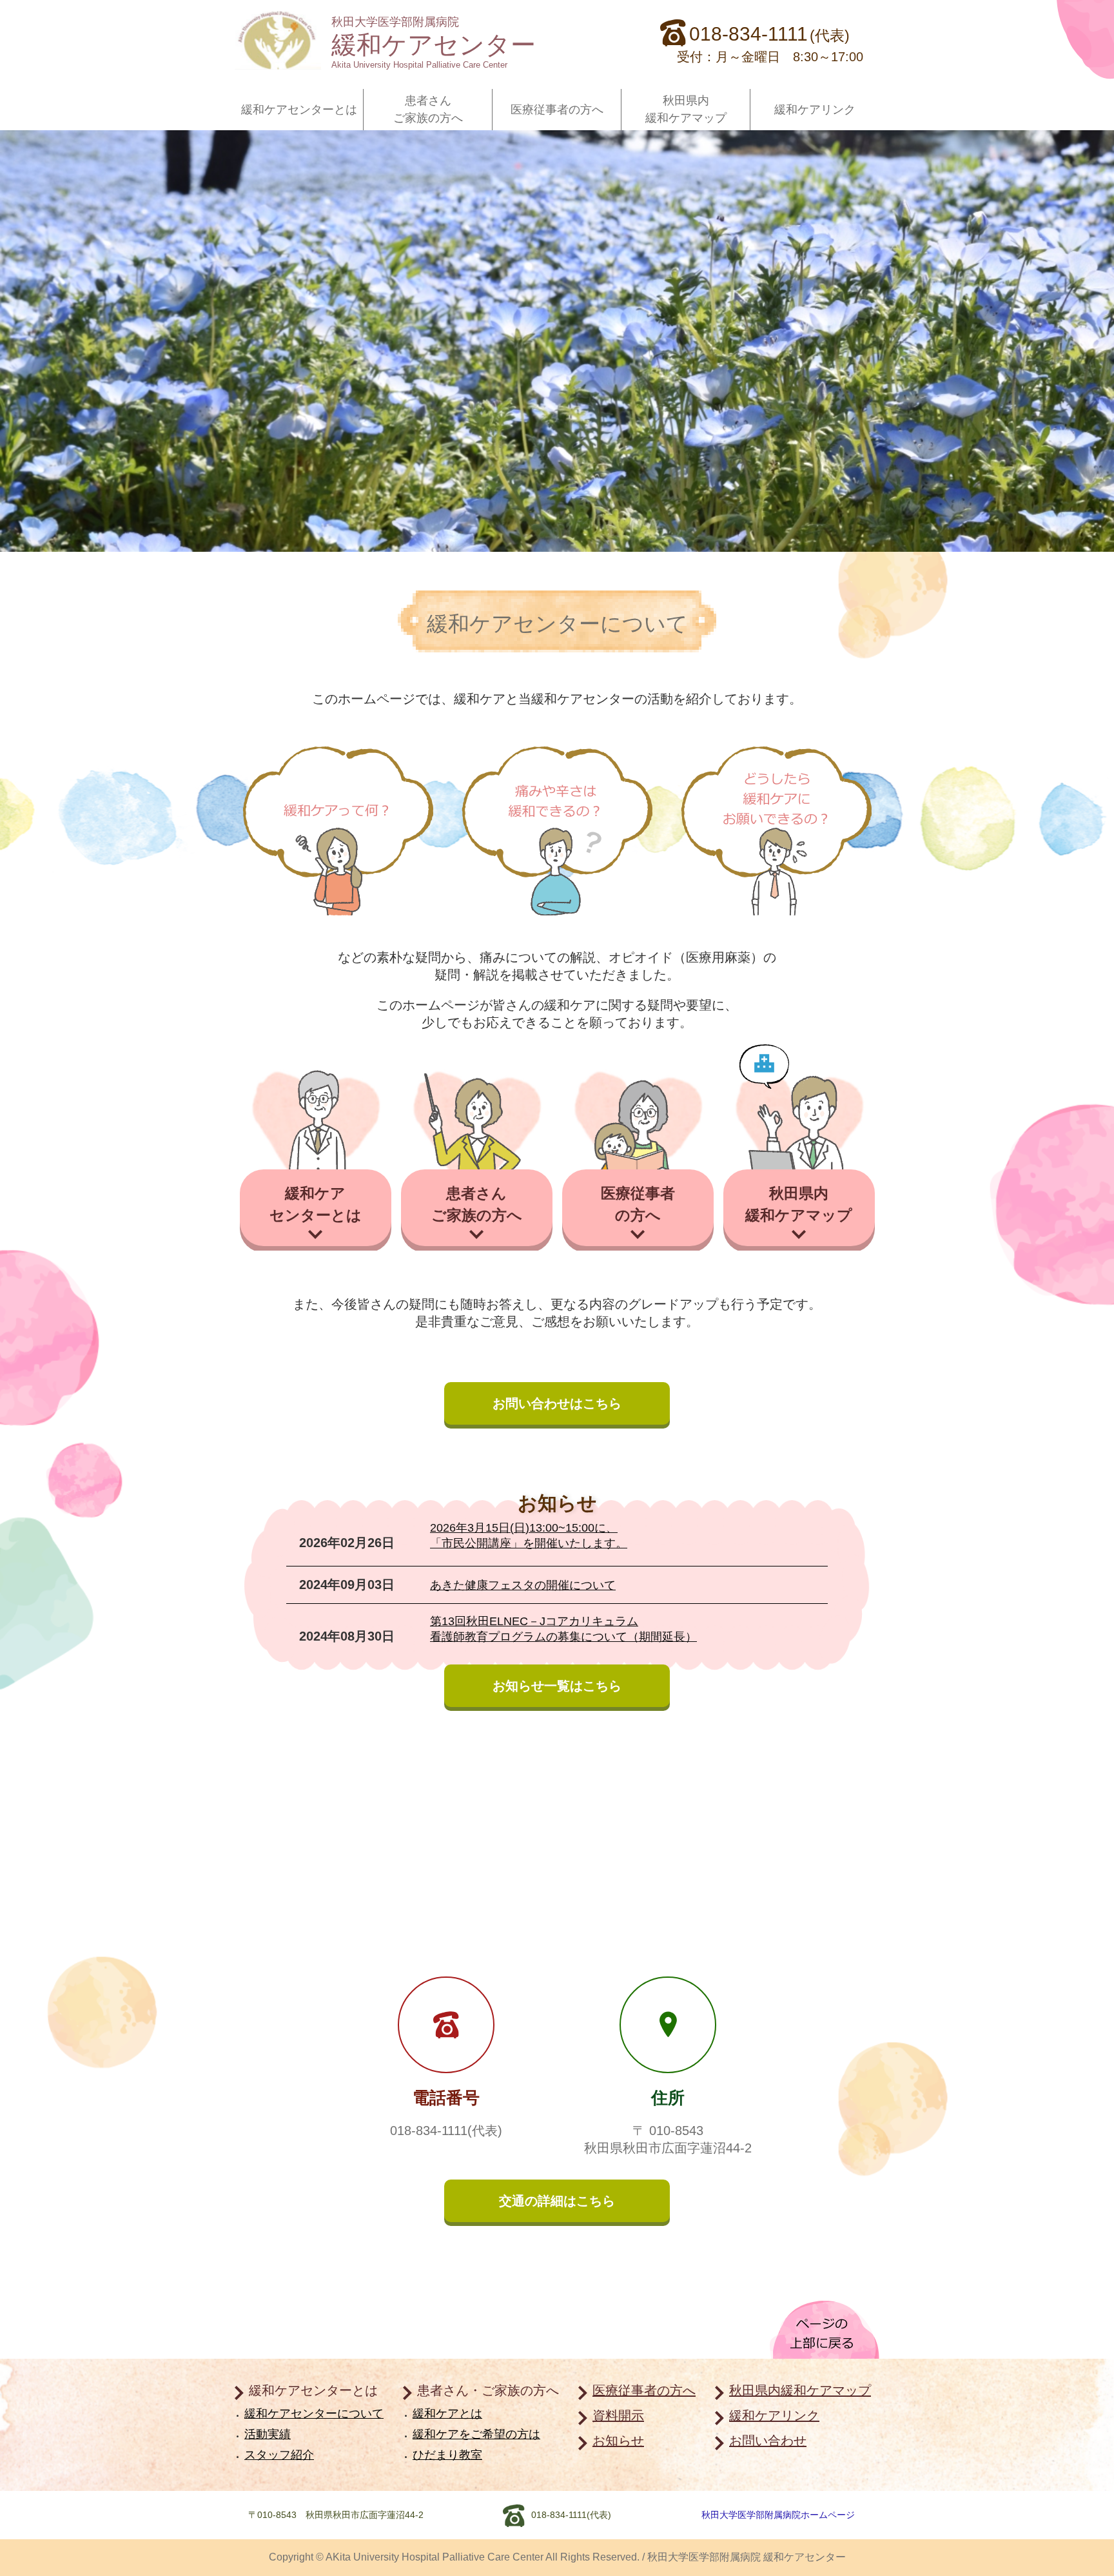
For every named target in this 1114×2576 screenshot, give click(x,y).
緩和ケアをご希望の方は (476, 2434)
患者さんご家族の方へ (428, 109)
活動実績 (268, 2434)
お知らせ (618, 2441)
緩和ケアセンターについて (314, 2414)
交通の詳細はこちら (557, 2201)
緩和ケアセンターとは (299, 110)
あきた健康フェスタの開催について (523, 1585)
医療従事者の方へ (557, 110)
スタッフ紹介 (279, 2455)
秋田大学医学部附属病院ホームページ (778, 2515)
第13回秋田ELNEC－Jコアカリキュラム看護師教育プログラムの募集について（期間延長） (563, 1629)
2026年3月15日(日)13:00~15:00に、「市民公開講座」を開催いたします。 (529, 1536)
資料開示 (618, 2415)
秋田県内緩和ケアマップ (686, 109)
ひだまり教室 (447, 2455)
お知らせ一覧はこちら (557, 1686)
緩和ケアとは (447, 2414)
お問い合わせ (768, 2441)
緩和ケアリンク (815, 110)
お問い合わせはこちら (557, 1403)
